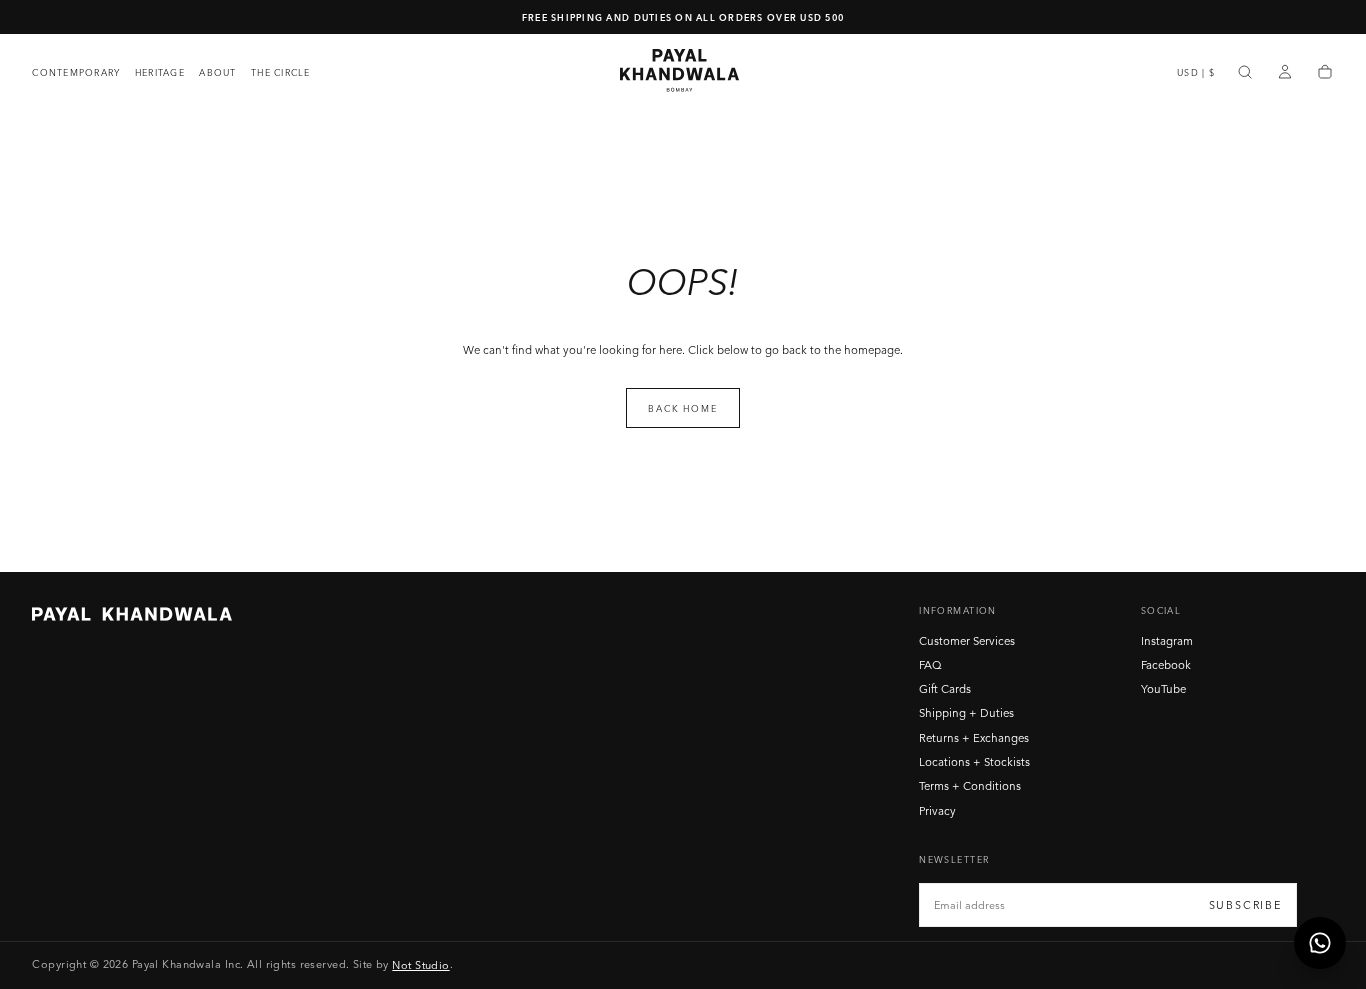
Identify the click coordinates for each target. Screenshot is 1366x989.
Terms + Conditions (970, 786)
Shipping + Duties (966, 713)
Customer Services (967, 641)
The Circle (281, 72)
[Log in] (1285, 73)
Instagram (1167, 641)
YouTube (1163, 689)
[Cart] (1325, 73)
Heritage (160, 72)
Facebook (1166, 665)
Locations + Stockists (974, 762)
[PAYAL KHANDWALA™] (132, 614)
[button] (1196, 72)
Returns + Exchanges (974, 738)
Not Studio (420, 964)
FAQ (930, 665)
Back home (682, 408)
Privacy (937, 811)
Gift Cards (945, 689)
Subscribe (1245, 905)
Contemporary (76, 72)
